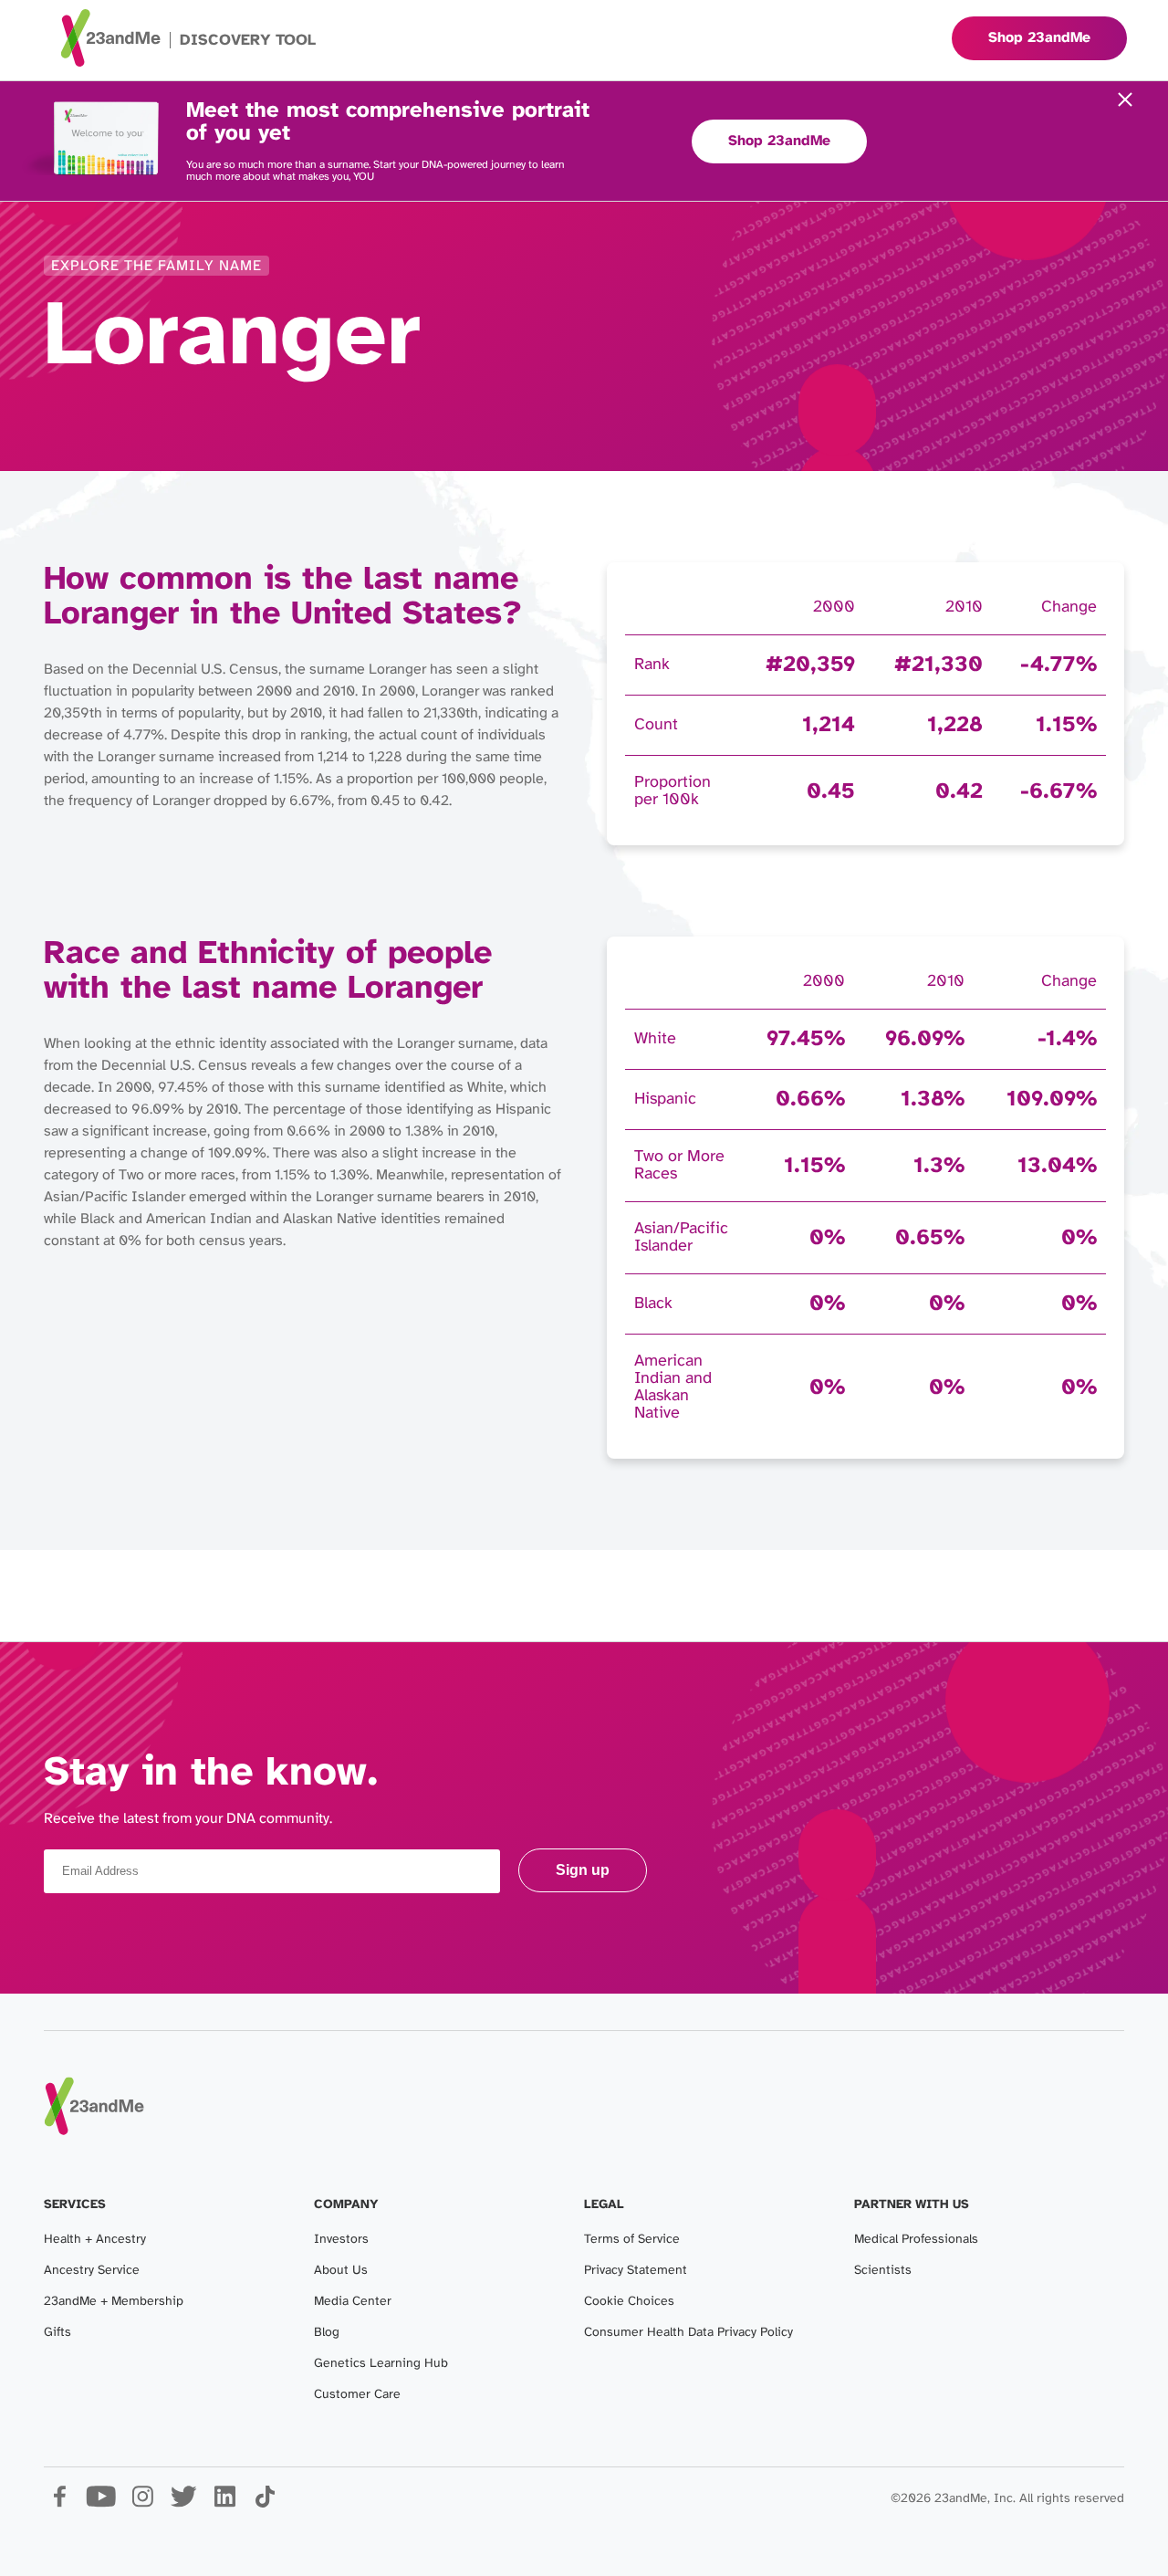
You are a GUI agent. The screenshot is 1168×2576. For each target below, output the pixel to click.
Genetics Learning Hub (381, 2364)
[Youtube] (101, 2503)
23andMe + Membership (114, 2302)
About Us (341, 2271)
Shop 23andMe (779, 141)
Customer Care (357, 2395)
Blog (327, 2333)
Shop (1039, 38)
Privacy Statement (636, 2271)
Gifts (57, 2333)
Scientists (883, 2271)
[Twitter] (183, 2503)
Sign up (583, 1870)
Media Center (353, 2302)
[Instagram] (142, 2503)
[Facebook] (60, 2503)
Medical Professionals (916, 2240)
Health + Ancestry (95, 2240)
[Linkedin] (224, 2503)
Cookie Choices (629, 2302)
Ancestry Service (92, 2271)
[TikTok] (265, 2503)
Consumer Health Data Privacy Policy (688, 2333)
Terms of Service (632, 2240)
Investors (341, 2240)
